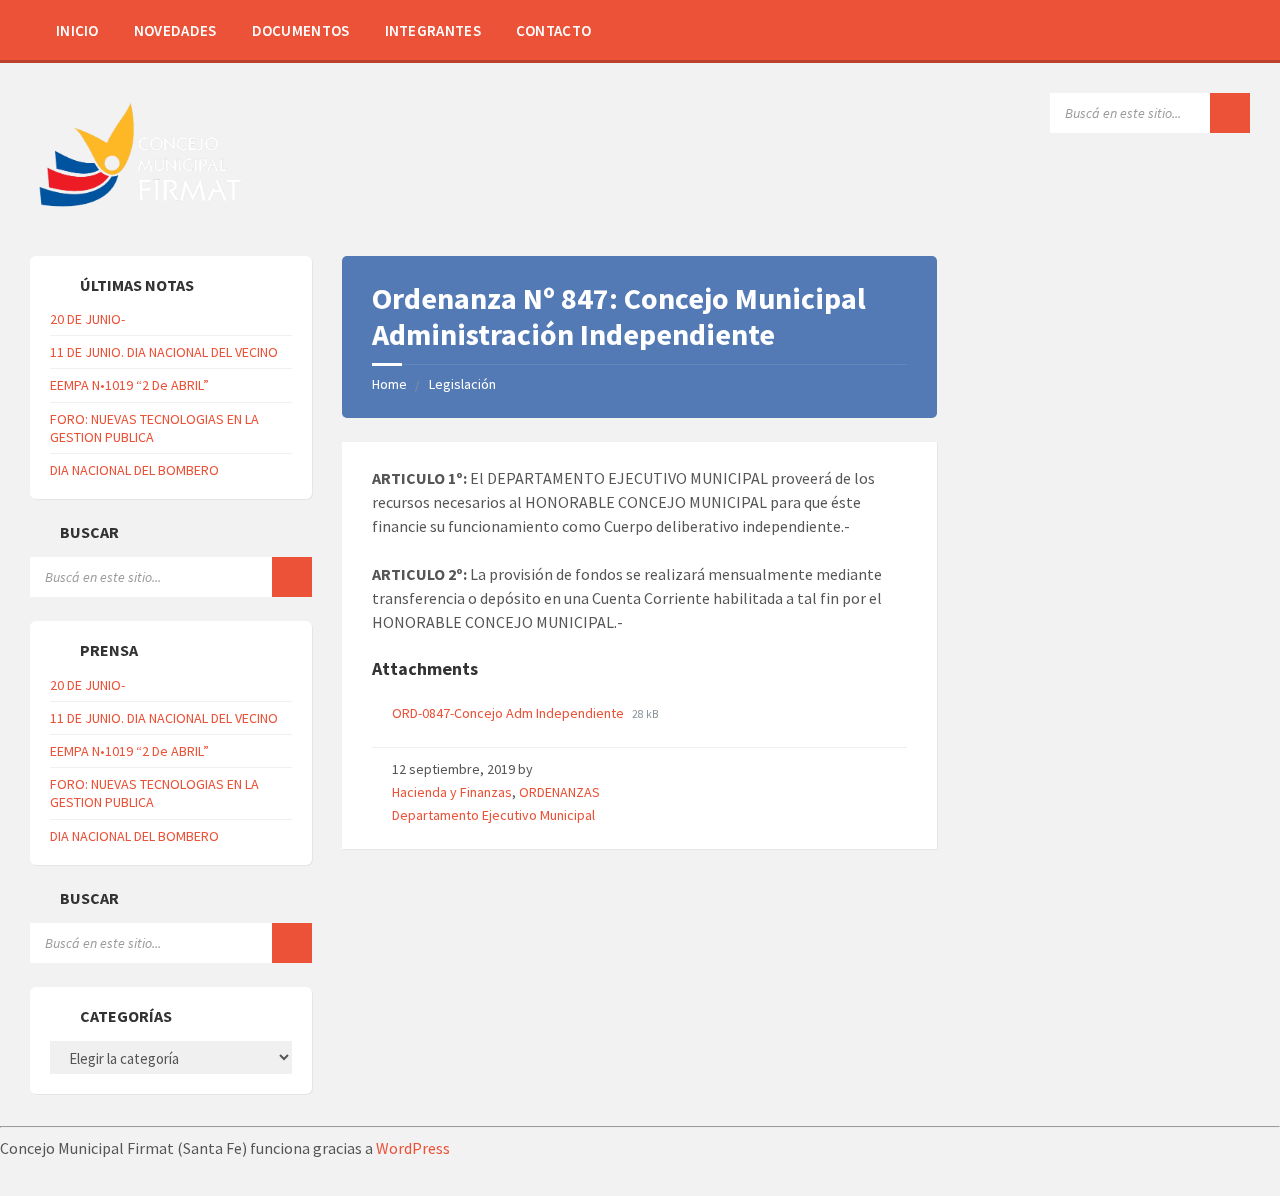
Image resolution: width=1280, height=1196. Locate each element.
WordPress (413, 1148)
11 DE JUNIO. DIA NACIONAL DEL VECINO (164, 352)
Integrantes (433, 30)
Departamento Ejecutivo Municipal (493, 815)
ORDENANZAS (559, 792)
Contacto (553, 30)
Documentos (301, 30)
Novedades (175, 30)
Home (389, 384)
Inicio (77, 30)
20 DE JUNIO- (87, 319)
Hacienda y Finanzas (452, 792)
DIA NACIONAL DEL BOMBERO (134, 470)
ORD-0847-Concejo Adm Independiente (509, 713)
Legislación (462, 384)
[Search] (1230, 113)
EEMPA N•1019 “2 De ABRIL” (129, 385)
